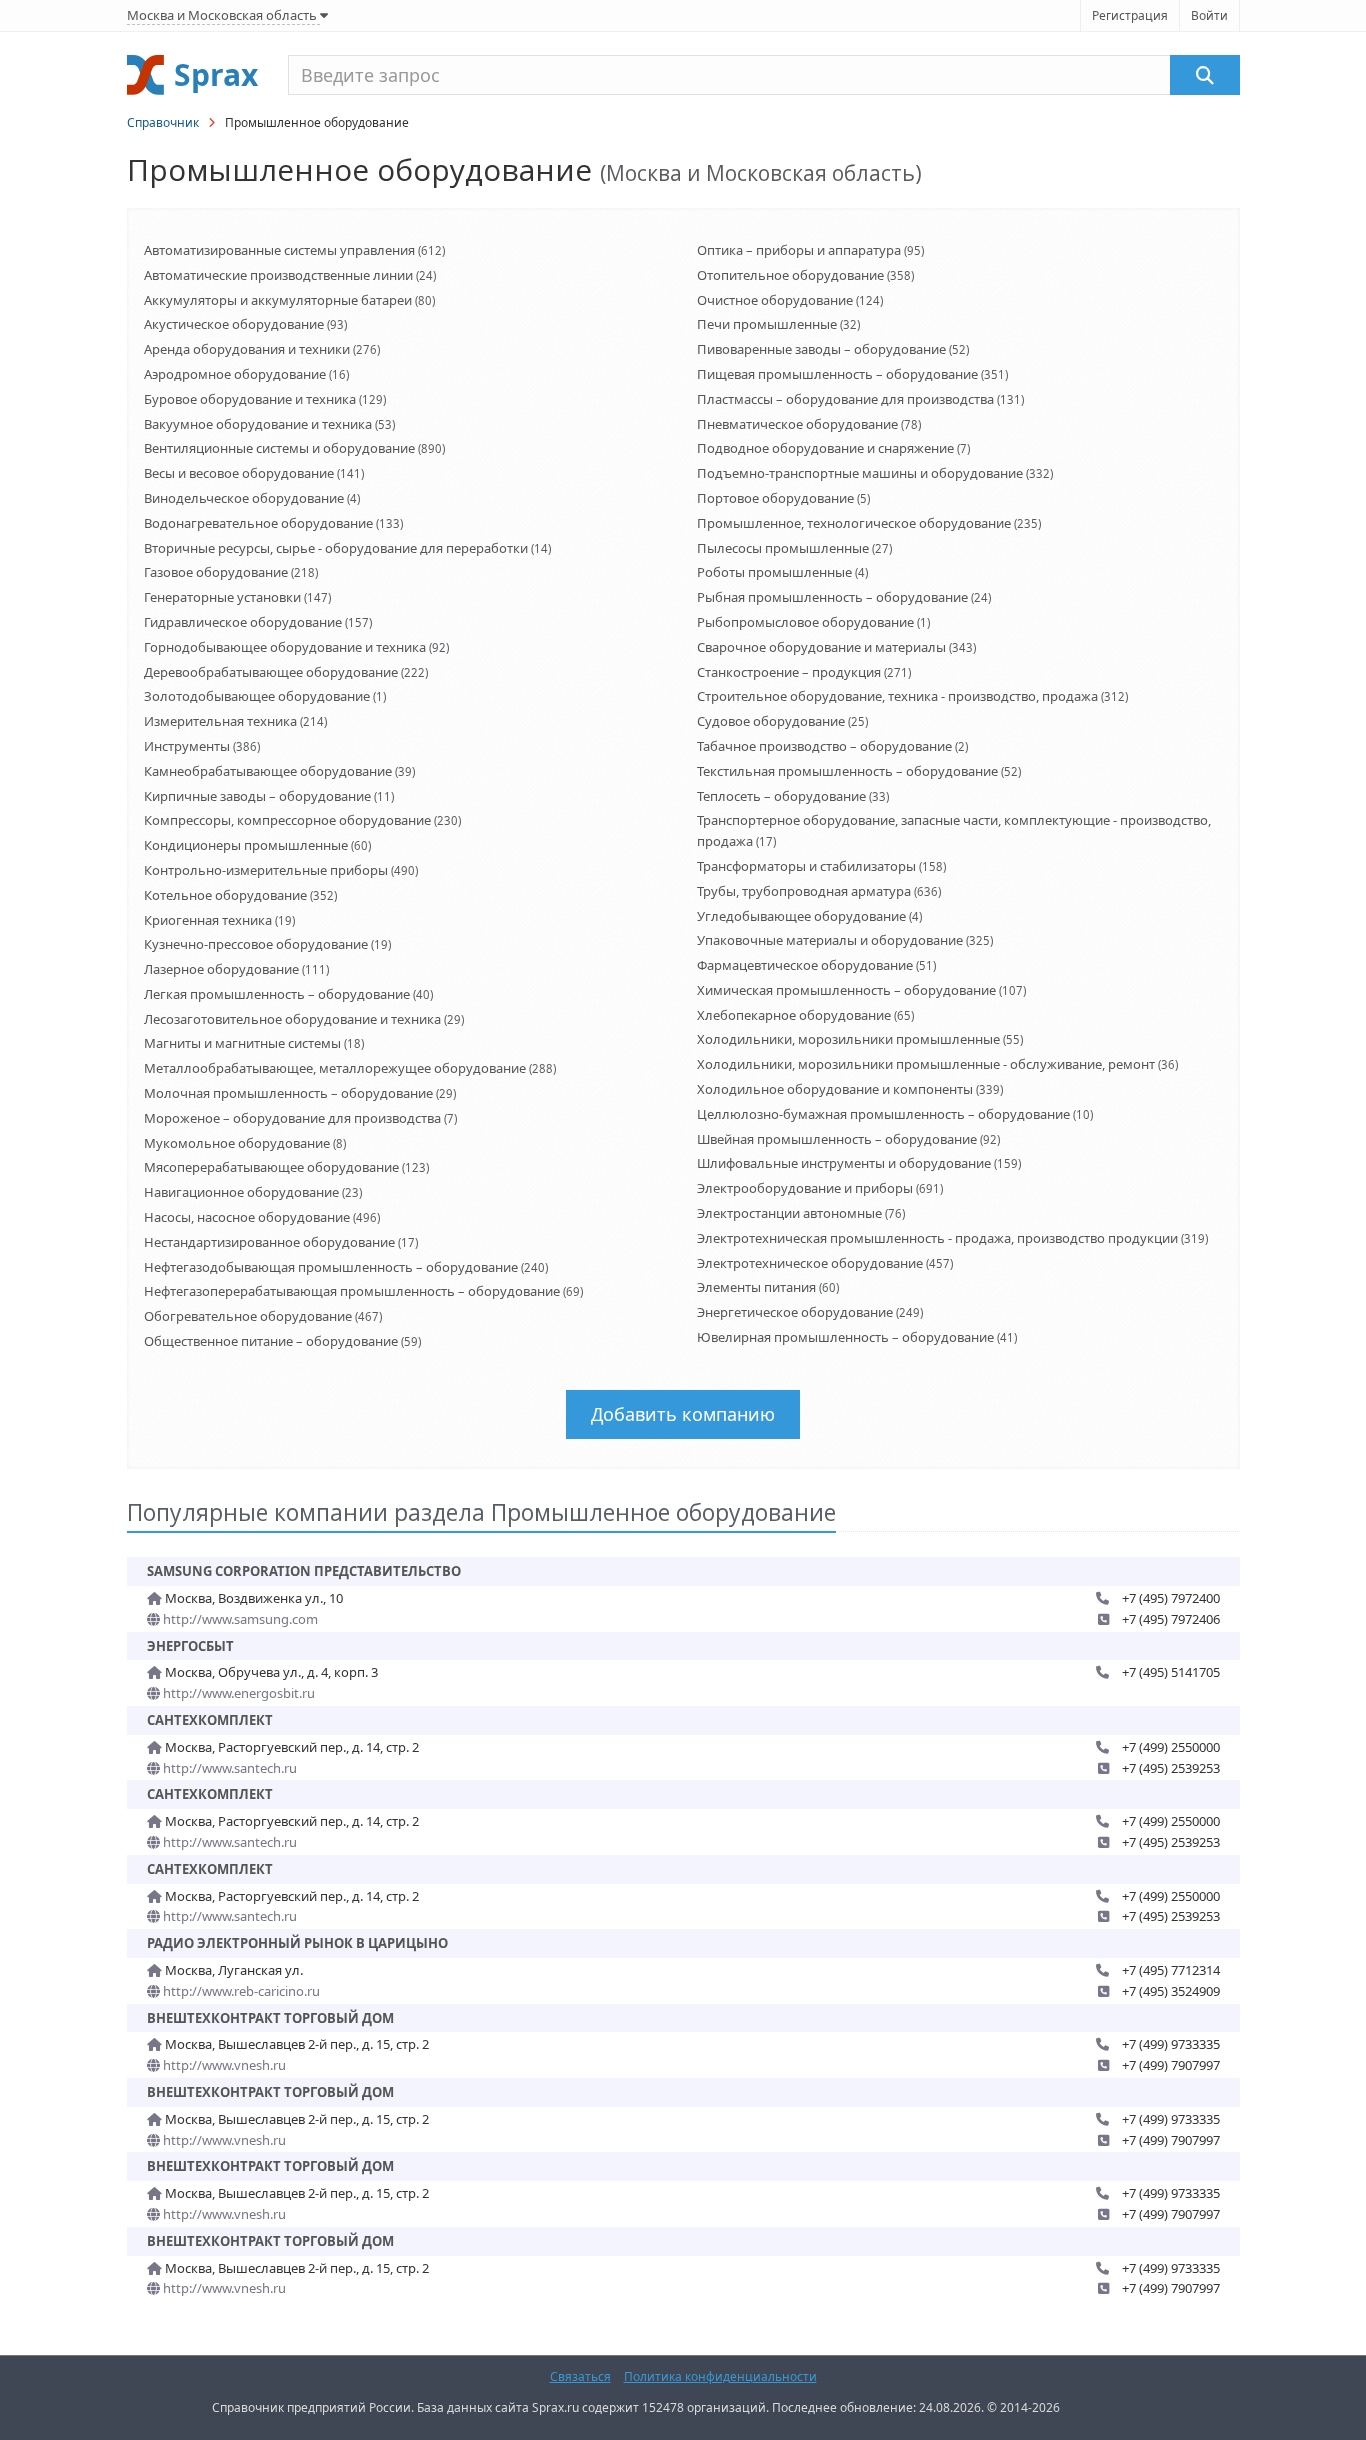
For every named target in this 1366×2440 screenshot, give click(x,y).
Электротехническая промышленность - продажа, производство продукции (937, 1238)
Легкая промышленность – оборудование (277, 994)
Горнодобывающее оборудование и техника (285, 647)
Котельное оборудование (225, 895)
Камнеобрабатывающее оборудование (268, 771)
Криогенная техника (208, 920)
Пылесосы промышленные (783, 548)
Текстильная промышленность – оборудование (847, 771)
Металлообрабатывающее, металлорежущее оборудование (335, 1068)
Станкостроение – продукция (789, 672)
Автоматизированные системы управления (279, 250)
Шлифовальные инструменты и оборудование (844, 1163)
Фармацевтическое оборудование (805, 965)
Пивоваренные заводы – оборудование (821, 349)
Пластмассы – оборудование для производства (845, 399)
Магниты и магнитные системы (242, 1043)
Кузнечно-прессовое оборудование (256, 944)
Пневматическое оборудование (797, 424)
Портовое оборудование (775, 498)
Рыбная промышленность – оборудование (832, 597)
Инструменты (187, 746)
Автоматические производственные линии (278, 275)
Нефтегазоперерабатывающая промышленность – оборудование (352, 1291)
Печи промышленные (767, 324)
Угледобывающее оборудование (801, 916)
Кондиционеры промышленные (246, 845)
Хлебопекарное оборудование (794, 1015)
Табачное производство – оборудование (824, 746)
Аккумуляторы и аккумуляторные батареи (278, 300)
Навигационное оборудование (241, 1192)
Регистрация (1130, 15)
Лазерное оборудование (221, 969)
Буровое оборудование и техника (250, 399)
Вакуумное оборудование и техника (258, 424)
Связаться (580, 2376)
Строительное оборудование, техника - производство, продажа (897, 696)
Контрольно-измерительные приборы (266, 870)
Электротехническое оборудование (810, 1263)
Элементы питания (756, 1287)
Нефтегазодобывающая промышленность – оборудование (331, 1267)
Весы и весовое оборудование (239, 473)
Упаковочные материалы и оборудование (830, 940)
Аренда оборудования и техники (247, 349)
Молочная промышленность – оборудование (288, 1093)
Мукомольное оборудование (237, 1143)
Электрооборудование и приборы (805, 1188)
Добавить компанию (683, 1414)
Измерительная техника (220, 721)
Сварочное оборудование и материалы (821, 647)
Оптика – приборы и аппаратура (799, 250)
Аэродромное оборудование (235, 374)
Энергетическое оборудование (795, 1312)
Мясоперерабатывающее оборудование (271, 1167)
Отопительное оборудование (790, 275)
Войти (1209, 15)
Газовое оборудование (216, 572)
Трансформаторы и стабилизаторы (806, 866)
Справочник (163, 122)
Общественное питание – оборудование (271, 1341)
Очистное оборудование (775, 300)
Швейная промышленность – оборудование (837, 1139)
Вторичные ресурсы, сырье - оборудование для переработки (336, 548)
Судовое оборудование (771, 721)
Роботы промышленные (774, 572)
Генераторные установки (222, 597)
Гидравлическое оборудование (243, 622)
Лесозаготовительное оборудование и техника (292, 1019)
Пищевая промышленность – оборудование (837, 374)
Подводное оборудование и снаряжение (825, 448)
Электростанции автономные (789, 1213)
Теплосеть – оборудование (781, 796)
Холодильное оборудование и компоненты (835, 1089)
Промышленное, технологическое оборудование (854, 523)
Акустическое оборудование (234, 324)
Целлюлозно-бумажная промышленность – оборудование (883, 1114)
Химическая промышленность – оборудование (846, 990)
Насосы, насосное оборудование (247, 1217)
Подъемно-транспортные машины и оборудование (860, 473)
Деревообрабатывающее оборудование (271, 672)
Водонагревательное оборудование (258, 523)
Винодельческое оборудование (244, 498)
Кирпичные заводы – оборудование (257, 796)
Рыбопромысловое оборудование (805, 622)
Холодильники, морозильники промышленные (848, 1039)
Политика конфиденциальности (720, 2376)
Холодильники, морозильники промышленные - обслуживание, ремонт (926, 1064)
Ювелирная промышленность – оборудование (845, 1337)
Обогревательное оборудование (248, 1316)
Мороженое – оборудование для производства (292, 1118)
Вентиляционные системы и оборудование (279, 448)
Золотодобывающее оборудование (257, 696)
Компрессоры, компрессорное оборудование (287, 820)
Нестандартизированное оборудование (269, 1242)
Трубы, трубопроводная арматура (804, 891)
